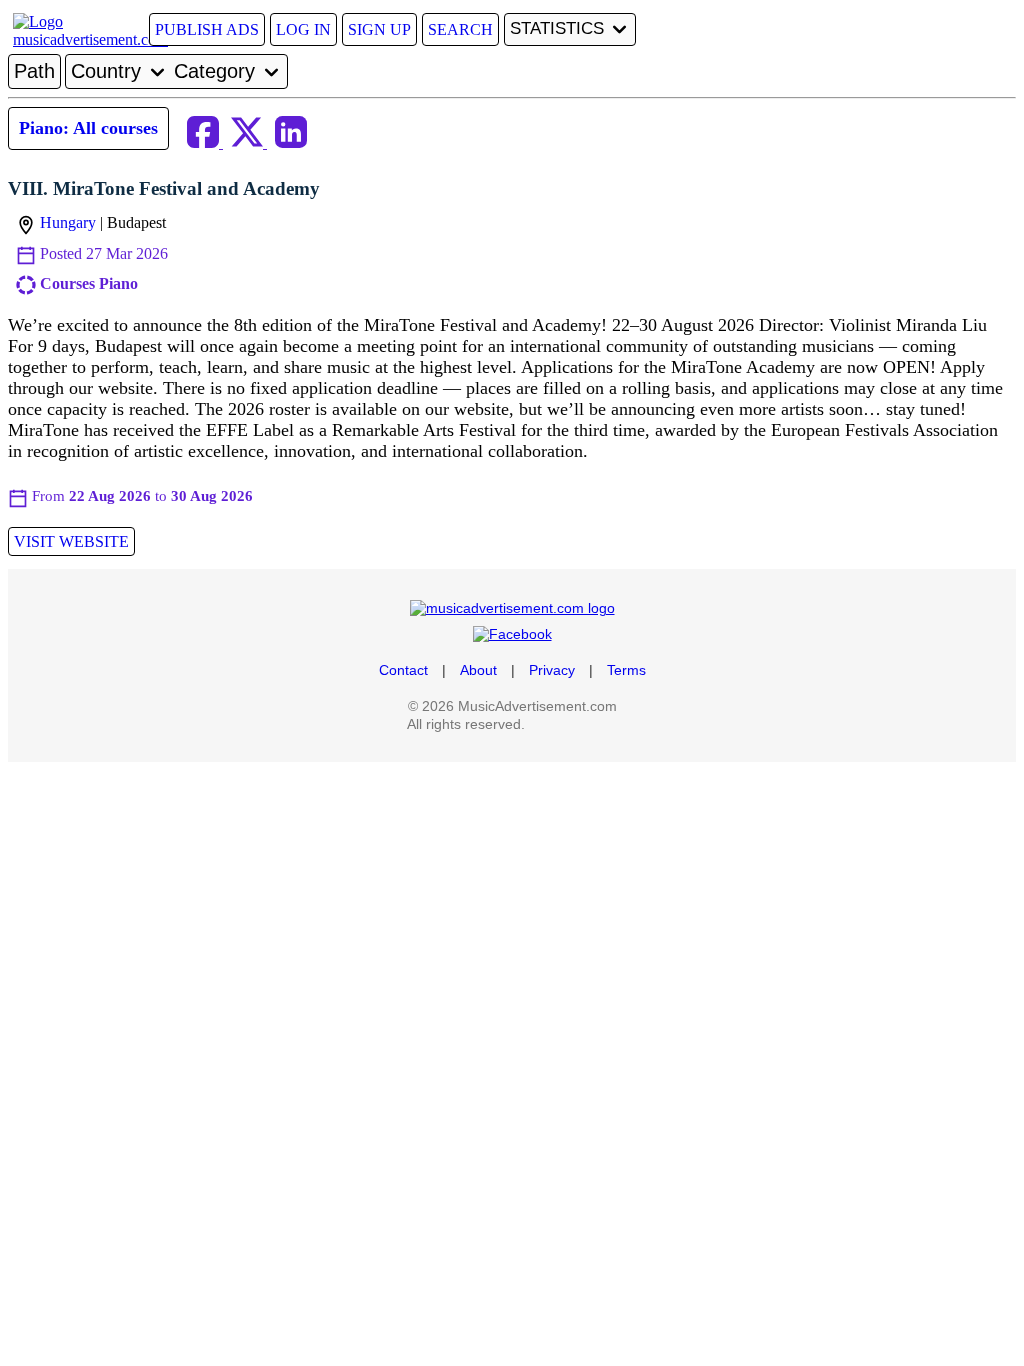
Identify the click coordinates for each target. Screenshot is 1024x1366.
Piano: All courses (88, 128)
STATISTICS (559, 28)
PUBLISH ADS (207, 29)
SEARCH (460, 29)
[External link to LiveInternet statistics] (573, 724)
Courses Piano (89, 283)
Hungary (68, 222)
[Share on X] (249, 142)
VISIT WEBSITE (71, 541)
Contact (403, 670)
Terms (626, 670)
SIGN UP (379, 29)
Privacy (552, 670)
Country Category (166, 71)
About (478, 670)
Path (34, 71)
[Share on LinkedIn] (291, 142)
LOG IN (303, 29)
